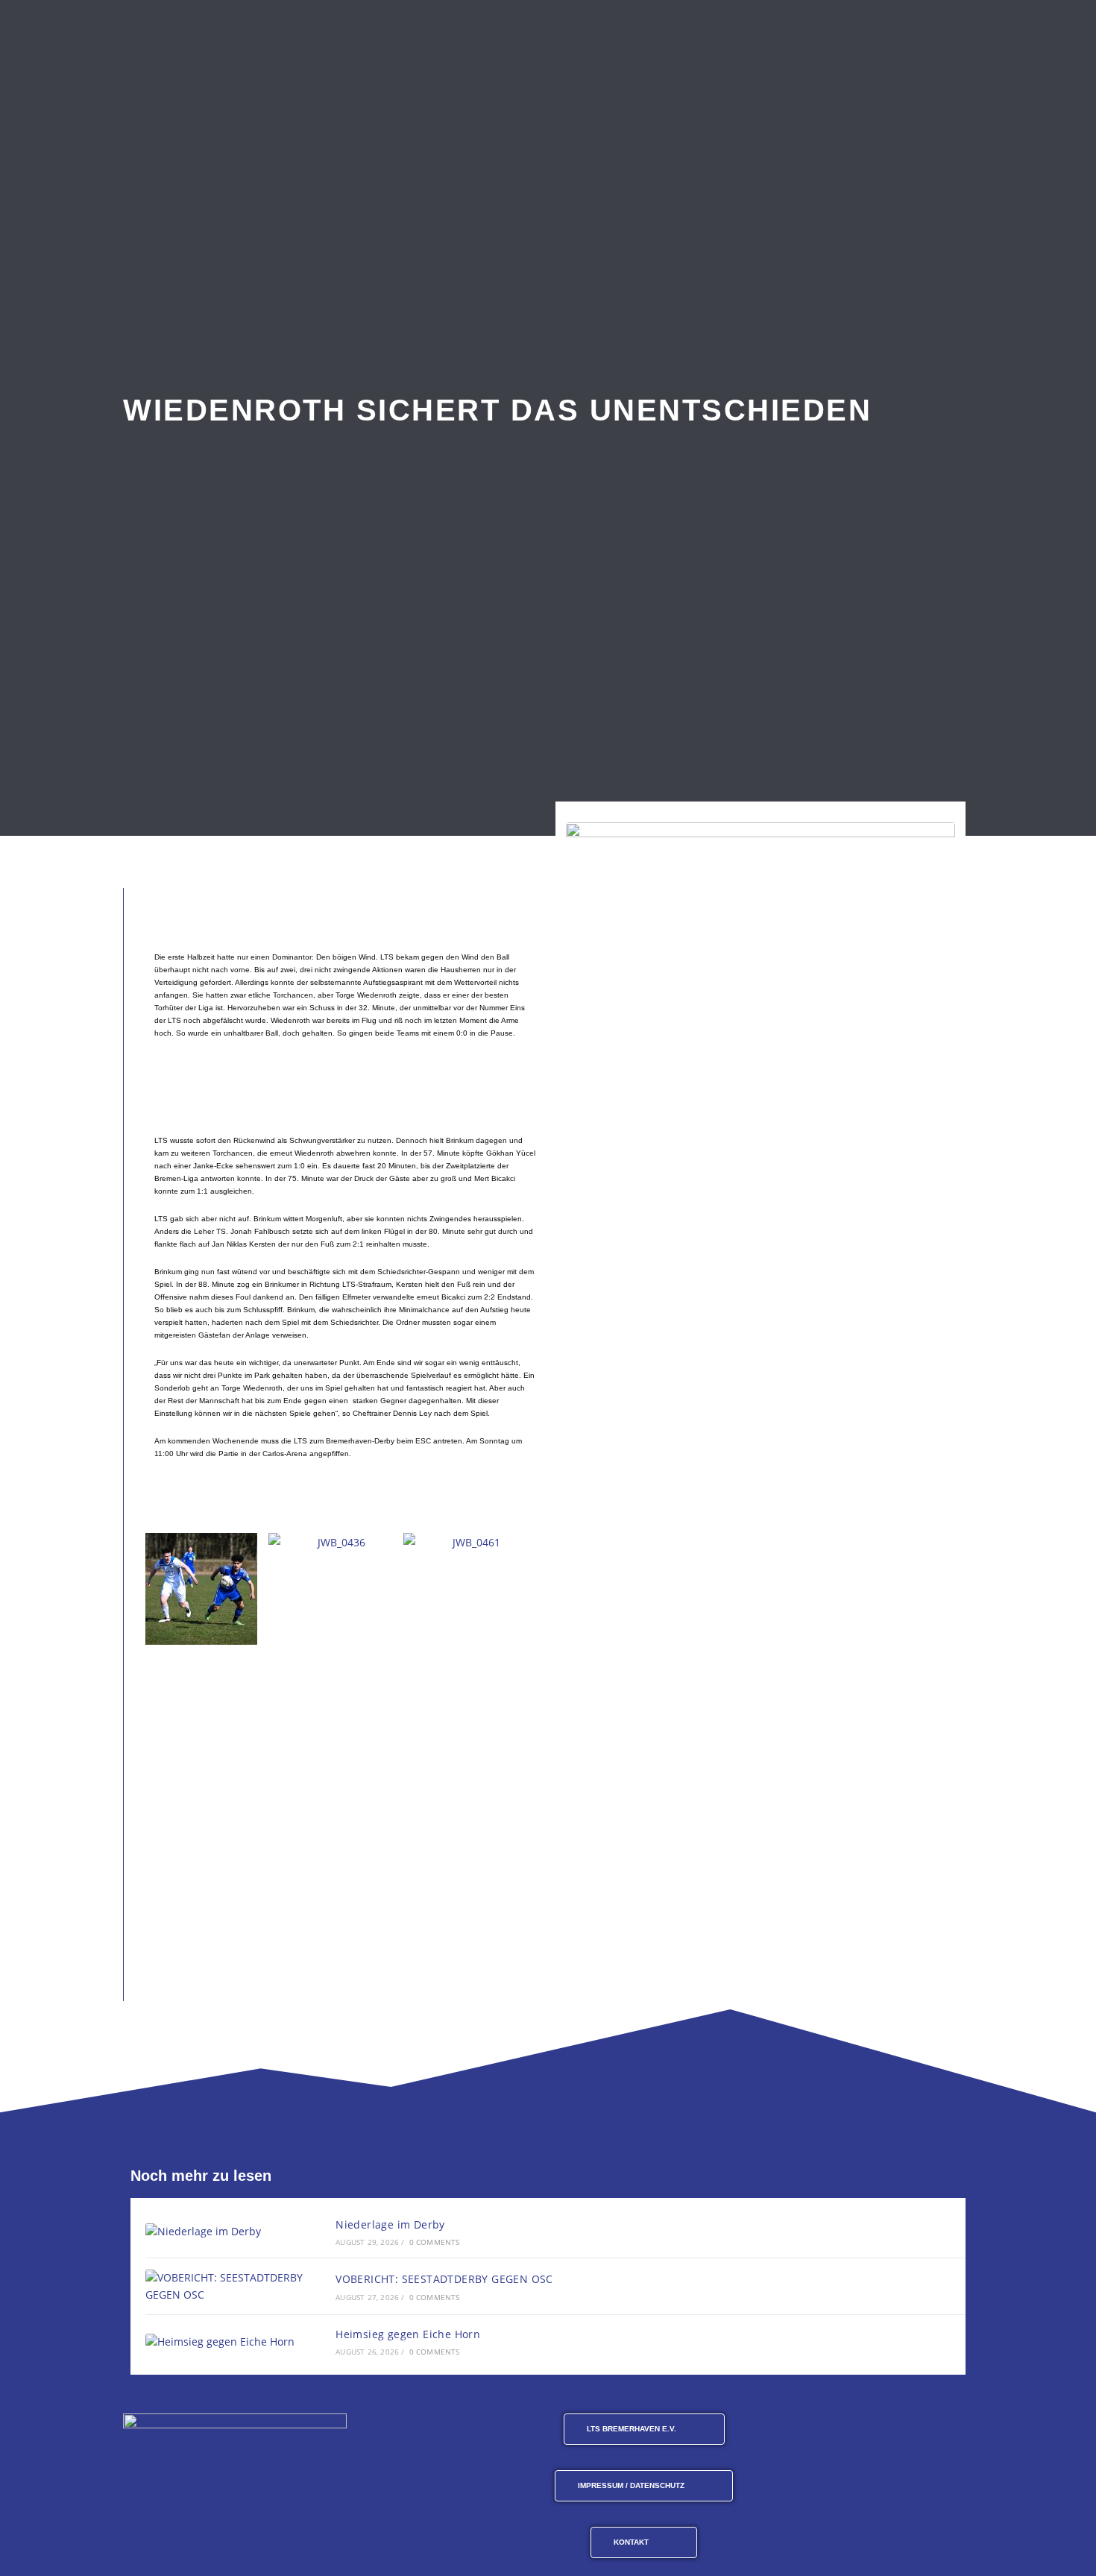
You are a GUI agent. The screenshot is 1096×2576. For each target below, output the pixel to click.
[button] (149, 1588)
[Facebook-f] (810, 2430)
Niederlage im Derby (390, 2224)
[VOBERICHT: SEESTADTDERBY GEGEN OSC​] (224, 2286)
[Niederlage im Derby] (224, 2231)
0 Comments (435, 2242)
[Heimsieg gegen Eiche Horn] (224, 2342)
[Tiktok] (920, 2430)
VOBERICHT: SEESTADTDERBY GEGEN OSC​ (444, 2279)
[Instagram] (847, 2430)
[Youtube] (884, 2430)
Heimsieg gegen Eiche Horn (408, 2334)
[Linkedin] (957, 2430)
